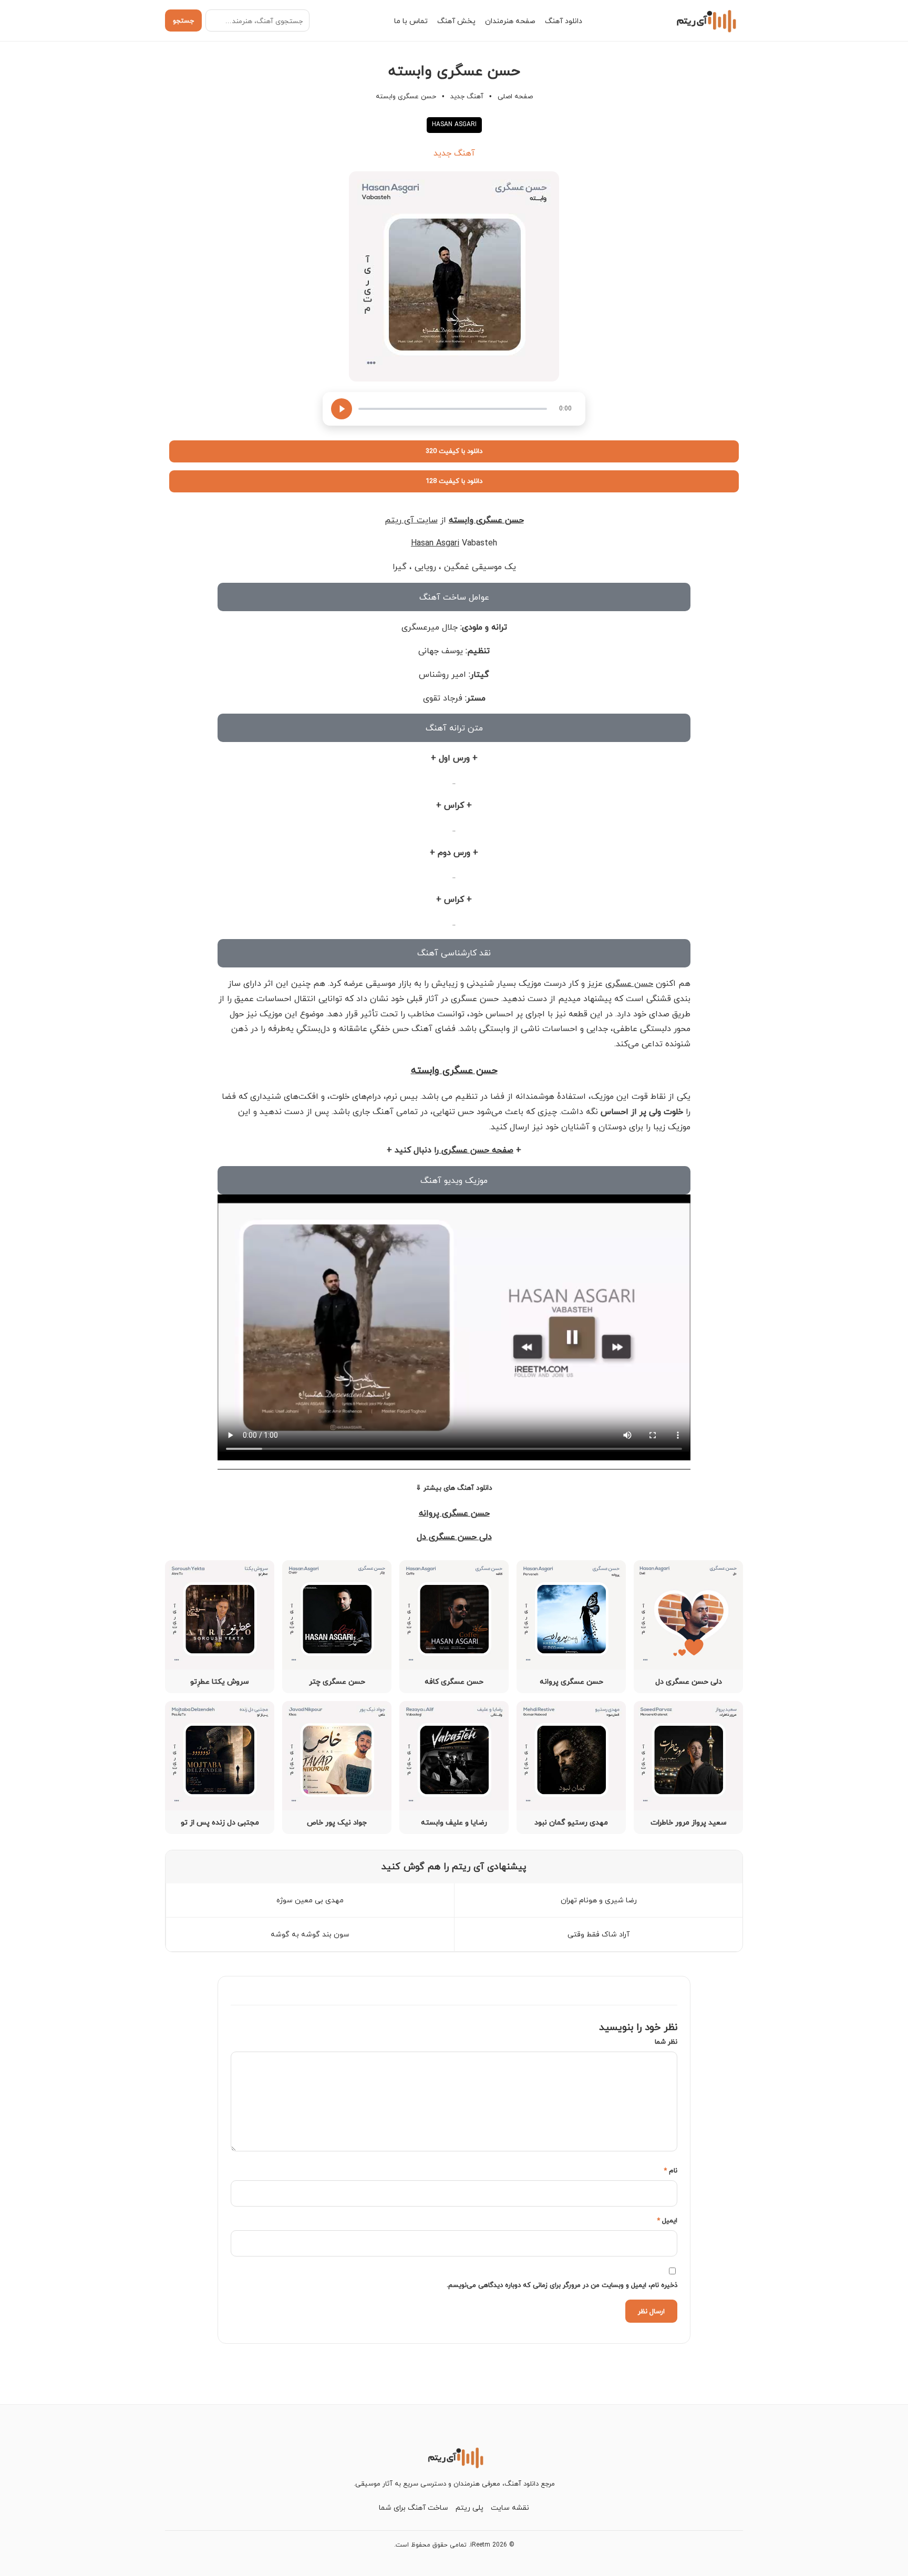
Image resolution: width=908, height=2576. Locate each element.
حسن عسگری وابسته (486, 520)
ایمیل (667, 2220)
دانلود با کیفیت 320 (454, 451)
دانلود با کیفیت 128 (454, 481)
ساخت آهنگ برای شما (414, 2507)
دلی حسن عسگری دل (454, 1537)
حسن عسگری (629, 983)
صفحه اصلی (515, 96)
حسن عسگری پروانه (454, 1513)
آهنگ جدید (467, 96)
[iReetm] (705, 20)
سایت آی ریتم (411, 520)
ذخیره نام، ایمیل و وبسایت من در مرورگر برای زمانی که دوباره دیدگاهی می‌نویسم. (562, 2285)
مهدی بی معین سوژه (310, 1900)
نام (670, 2170)
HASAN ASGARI (454, 124)
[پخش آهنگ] (342, 409)
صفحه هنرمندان (510, 21)
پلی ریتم (470, 2507)
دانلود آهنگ (564, 21)
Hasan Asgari (435, 543)
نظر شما (666, 2042)
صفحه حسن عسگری (476, 1150)
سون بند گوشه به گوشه (310, 1934)
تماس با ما (411, 21)
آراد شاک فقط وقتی (599, 1934)
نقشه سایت (510, 2507)
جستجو (183, 20)
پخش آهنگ (456, 21)
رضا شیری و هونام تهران (599, 1900)
